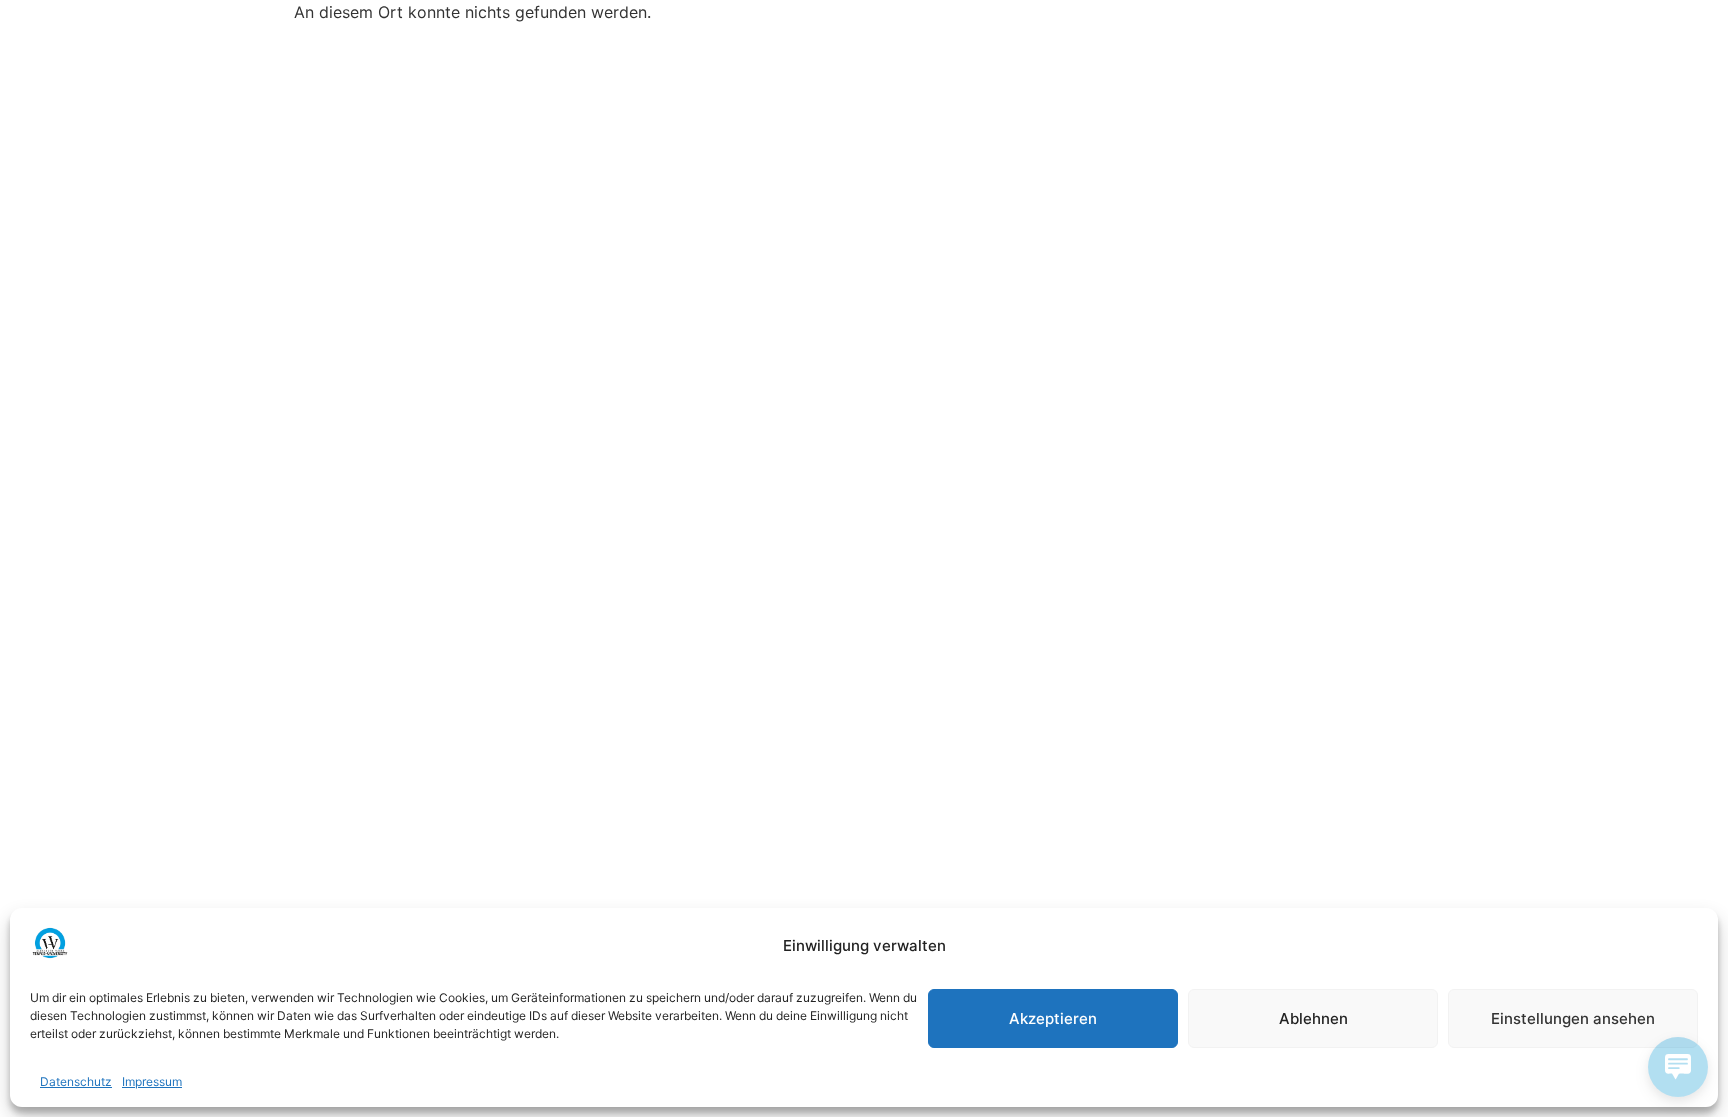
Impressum (152, 1081)
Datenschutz (76, 1081)
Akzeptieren (1053, 1018)
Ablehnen (1313, 1018)
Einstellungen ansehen (1573, 1018)
